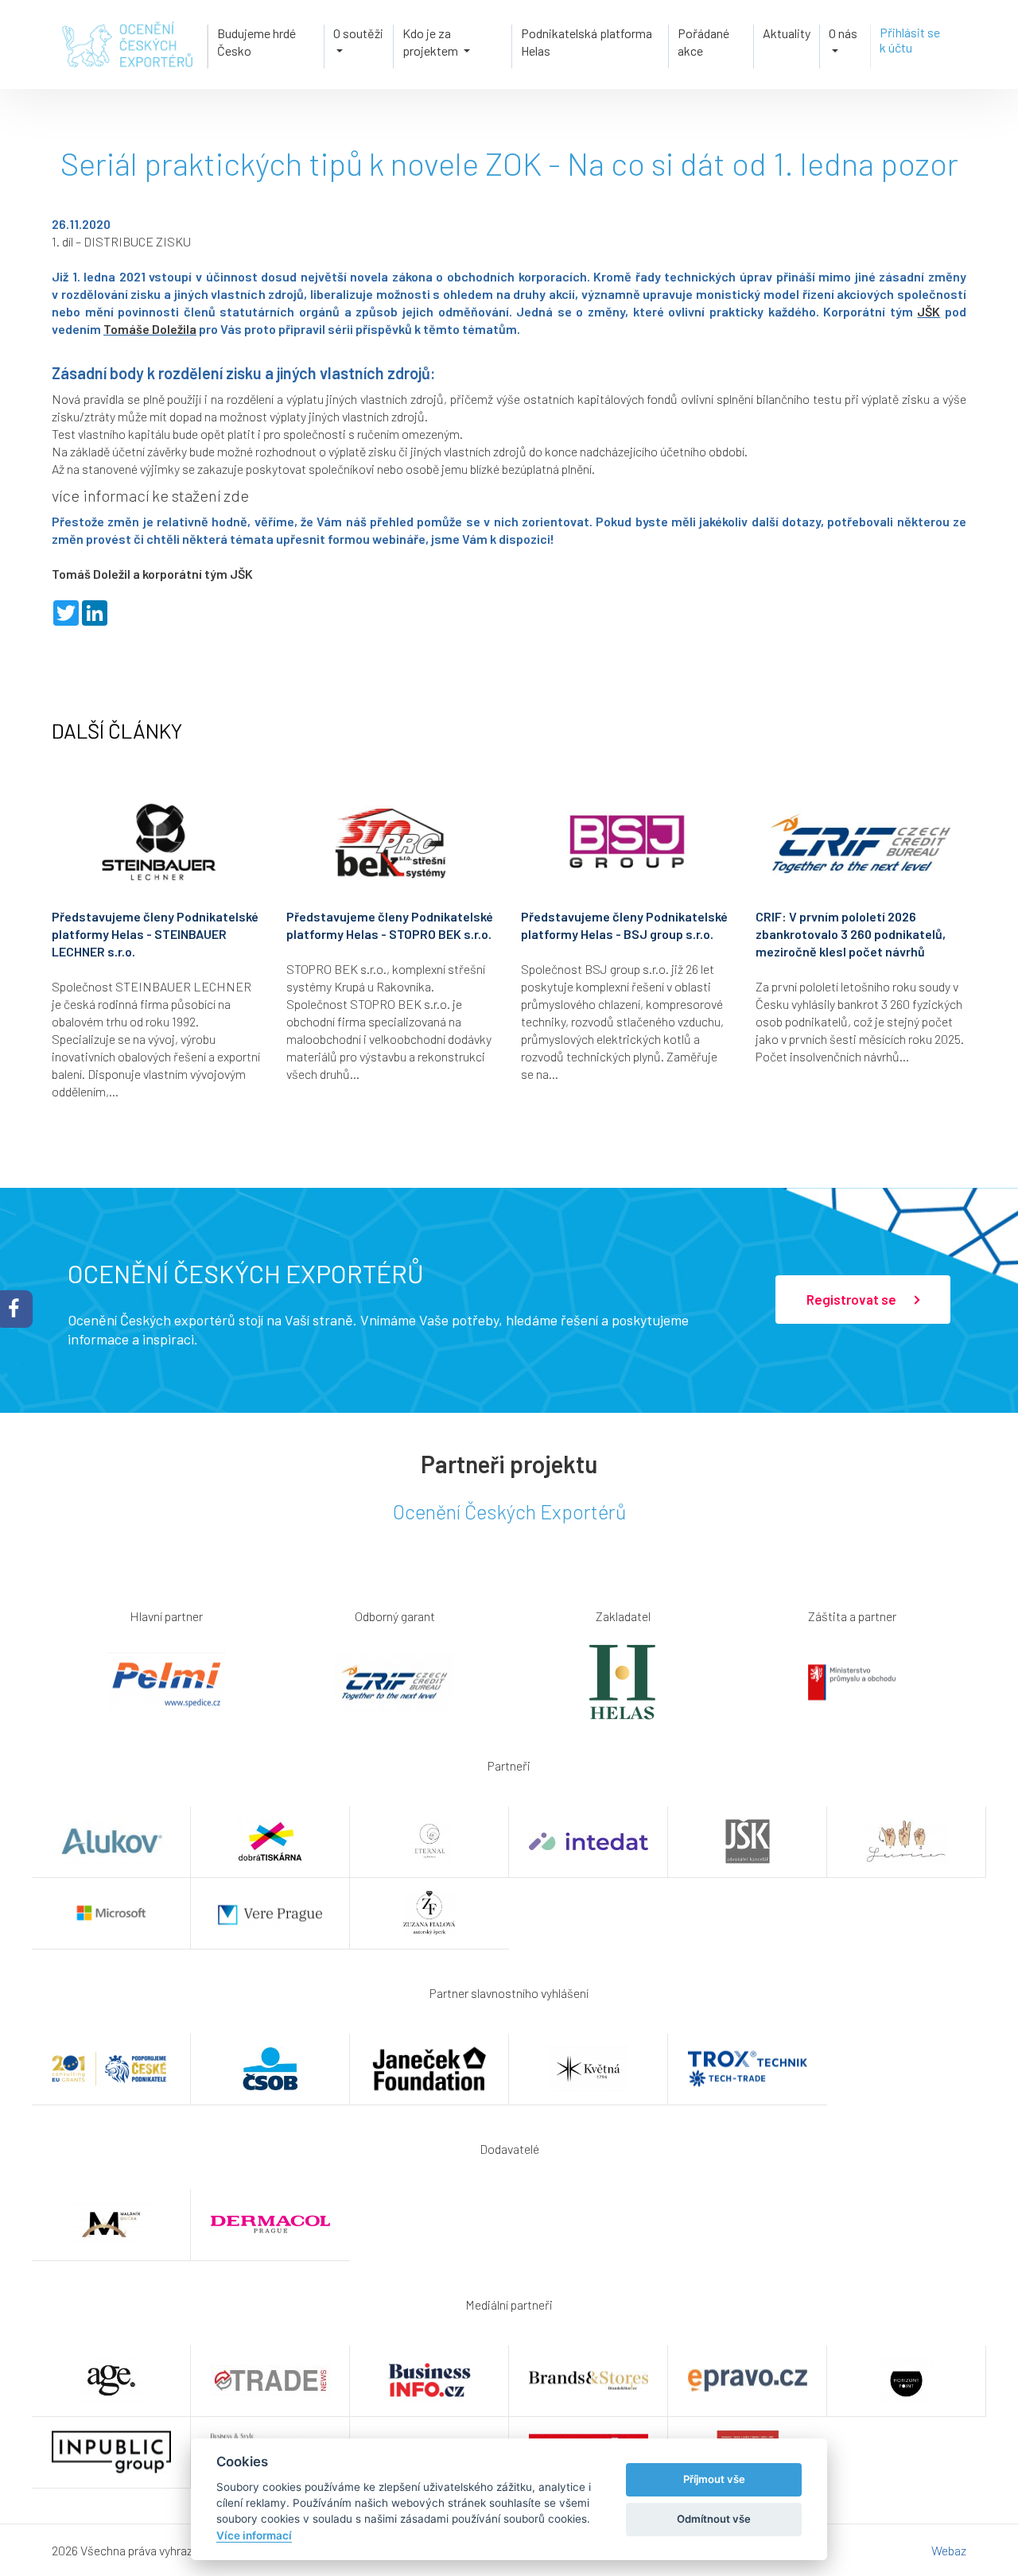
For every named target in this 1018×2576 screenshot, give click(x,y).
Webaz (949, 2550)
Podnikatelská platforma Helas (587, 42)
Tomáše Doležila (150, 329)
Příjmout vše (714, 2479)
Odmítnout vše (714, 2519)
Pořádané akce (703, 42)
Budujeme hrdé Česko (256, 42)
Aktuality (787, 33)
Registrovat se (853, 1299)
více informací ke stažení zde (150, 495)
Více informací (254, 2535)
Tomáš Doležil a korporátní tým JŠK (152, 574)
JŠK (929, 311)
